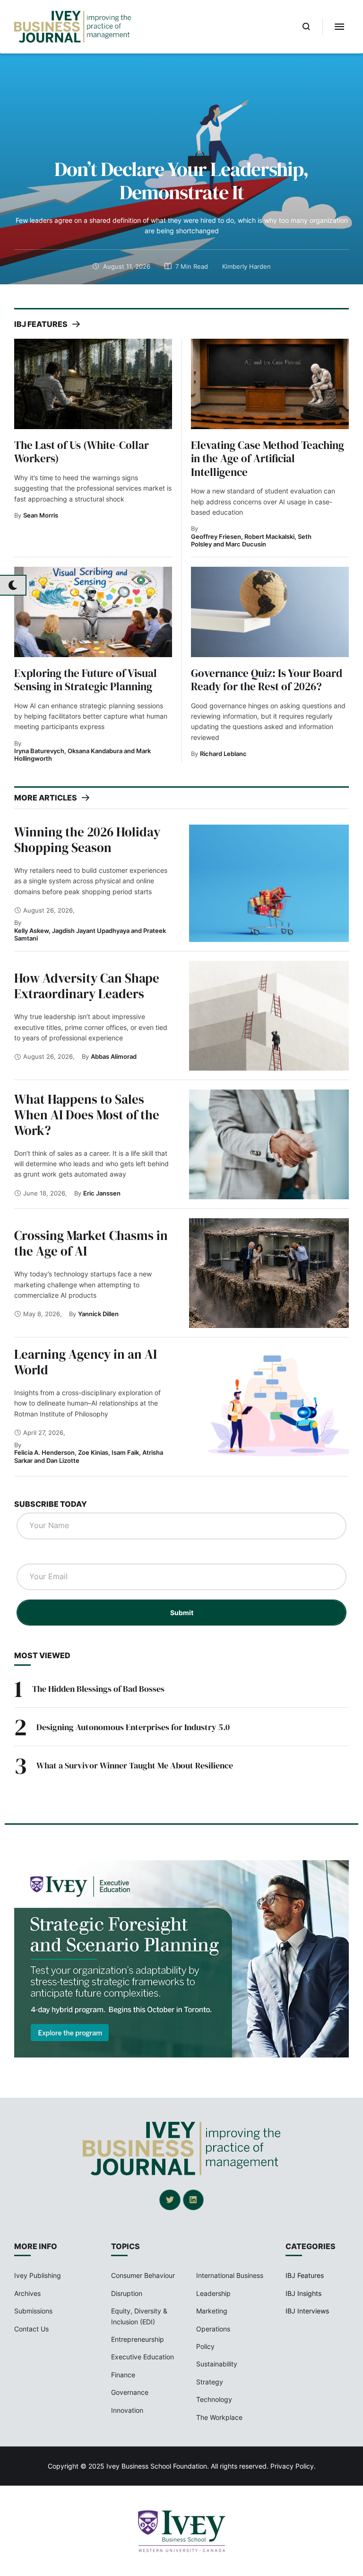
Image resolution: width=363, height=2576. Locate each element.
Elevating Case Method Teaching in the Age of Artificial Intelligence (268, 459)
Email (30, 1554)
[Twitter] (170, 2200)
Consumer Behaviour (143, 2275)
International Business (230, 2275)
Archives (27, 2293)
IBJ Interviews (307, 2311)
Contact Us (31, 2329)
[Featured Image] (93, 384)
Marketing (212, 2311)
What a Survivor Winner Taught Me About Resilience (135, 1765)
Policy (205, 2346)
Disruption (127, 2293)
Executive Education (143, 2357)
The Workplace (219, 2417)
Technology (214, 2399)
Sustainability (217, 2364)
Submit (182, 1613)
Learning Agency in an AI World (86, 1362)
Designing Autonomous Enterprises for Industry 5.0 (133, 1727)
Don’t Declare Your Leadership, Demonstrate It (181, 180)
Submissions (33, 2311)
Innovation (127, 2410)
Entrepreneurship (138, 2339)
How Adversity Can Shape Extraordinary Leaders (87, 986)
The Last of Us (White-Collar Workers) (82, 452)
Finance (123, 2375)
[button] (307, 26)
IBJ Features (305, 2275)
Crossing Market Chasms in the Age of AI (91, 1243)
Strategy (210, 2382)
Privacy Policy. (293, 2466)
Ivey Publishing (38, 2275)
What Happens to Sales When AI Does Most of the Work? (87, 1115)
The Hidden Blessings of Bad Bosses (98, 1689)
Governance (130, 2392)
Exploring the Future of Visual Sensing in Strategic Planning (86, 680)
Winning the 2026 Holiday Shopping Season (87, 840)
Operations (213, 2329)
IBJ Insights (303, 2293)
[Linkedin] (193, 2200)
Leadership (213, 2293)
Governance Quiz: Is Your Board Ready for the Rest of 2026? (267, 680)
